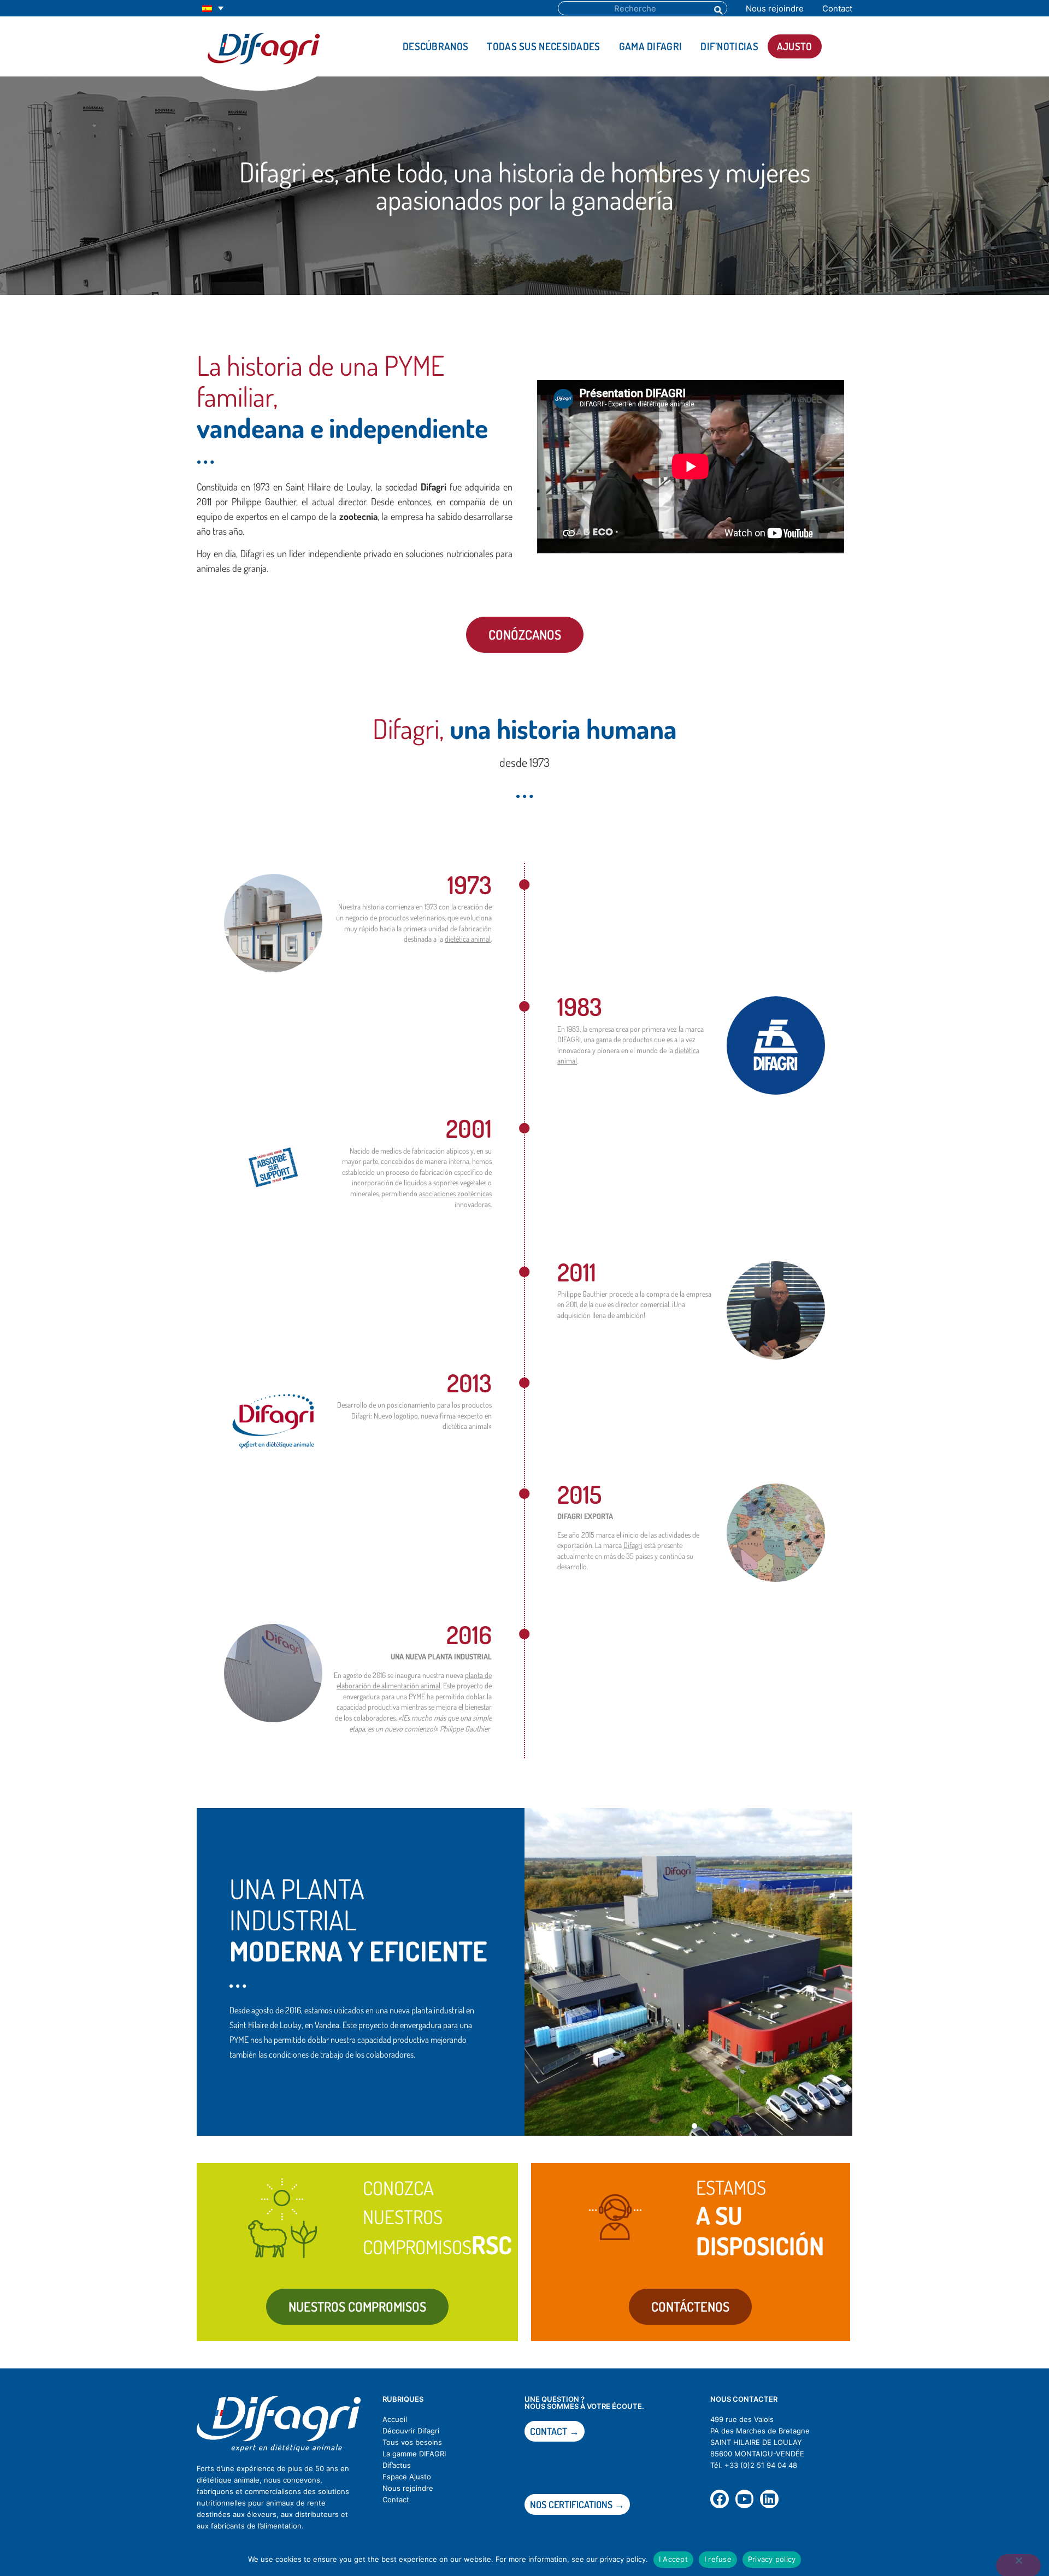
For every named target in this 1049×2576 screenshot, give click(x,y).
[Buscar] (717, 8)
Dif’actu (395, 2465)
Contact (837, 8)
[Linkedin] (769, 2499)
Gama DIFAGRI (651, 46)
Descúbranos (435, 46)
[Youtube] (745, 2499)
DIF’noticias (729, 46)
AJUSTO (795, 46)
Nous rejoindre (775, 8)
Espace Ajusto (407, 2477)
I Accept (673, 2559)
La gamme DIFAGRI (414, 2454)
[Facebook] (720, 2499)
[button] (670, 2126)
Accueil (395, 2419)
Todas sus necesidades (543, 46)
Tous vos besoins (412, 2442)
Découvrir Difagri (411, 2431)
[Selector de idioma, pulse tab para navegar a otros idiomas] (213, 8)
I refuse (718, 2559)
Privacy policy (772, 2559)
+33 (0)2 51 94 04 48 (761, 2465)
